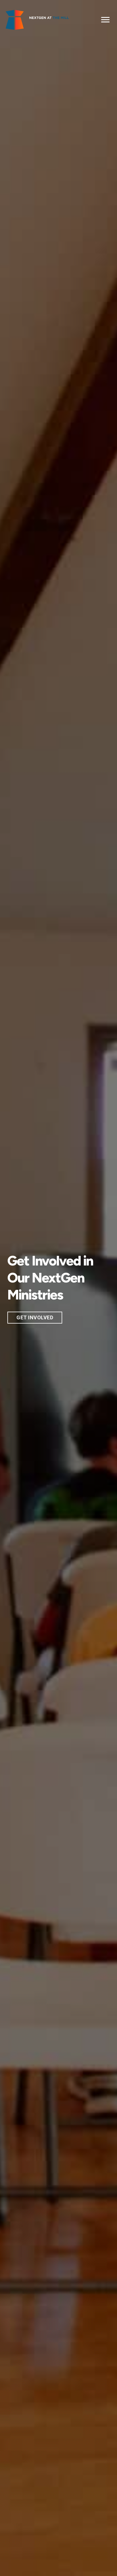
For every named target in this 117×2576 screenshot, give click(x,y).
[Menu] (105, 20)
